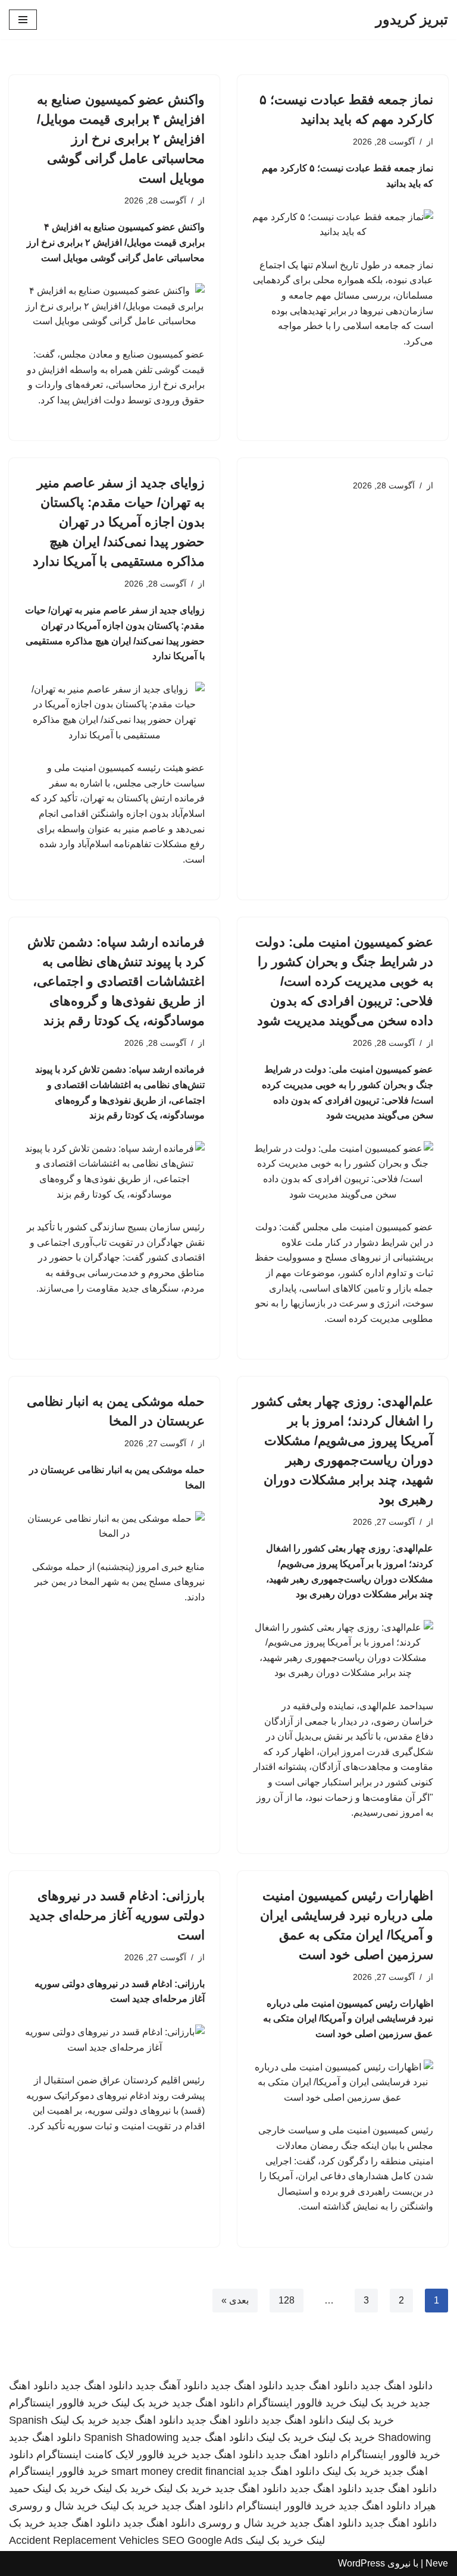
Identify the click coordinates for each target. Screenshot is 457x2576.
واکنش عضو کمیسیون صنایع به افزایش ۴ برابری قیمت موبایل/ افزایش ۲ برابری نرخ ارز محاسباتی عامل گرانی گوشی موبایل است (121, 139)
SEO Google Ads (202, 2540)
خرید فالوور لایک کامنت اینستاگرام (112, 2455)
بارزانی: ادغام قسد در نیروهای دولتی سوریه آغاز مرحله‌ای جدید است (117, 1915)
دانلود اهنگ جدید (397, 2386)
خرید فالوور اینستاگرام (297, 2403)
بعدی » (235, 2300)
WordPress (361, 2563)
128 (287, 2300)
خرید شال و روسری (53, 2506)
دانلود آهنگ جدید (172, 2386)
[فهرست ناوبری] (23, 20)
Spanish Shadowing (131, 2437)
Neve (437, 2563)
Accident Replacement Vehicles (84, 2540)
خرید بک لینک (378, 2403)
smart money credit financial (178, 2471)
